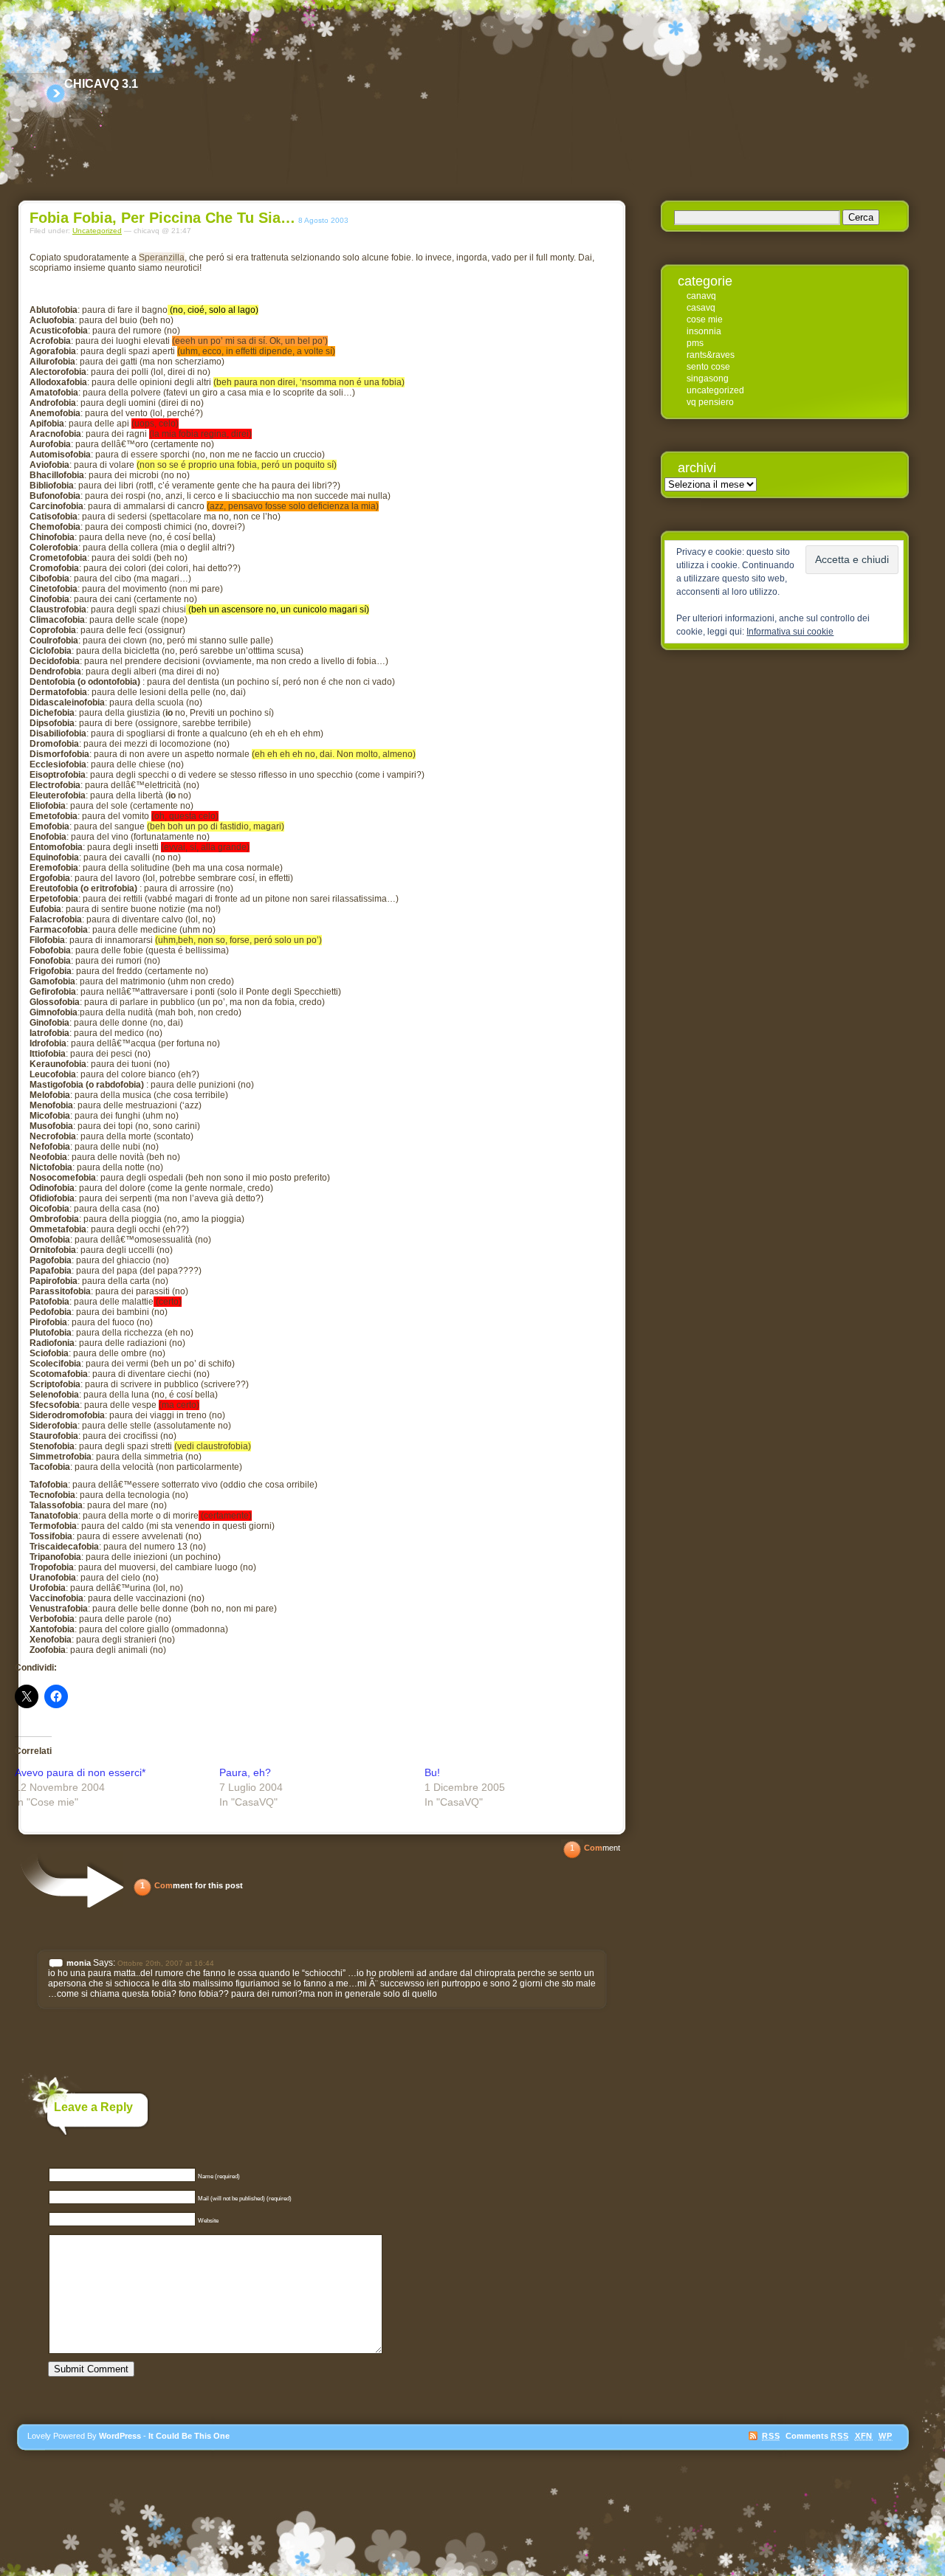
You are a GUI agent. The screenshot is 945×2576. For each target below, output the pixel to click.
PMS (695, 343)
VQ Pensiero (710, 402)
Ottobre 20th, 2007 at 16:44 (166, 1963)
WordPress (120, 2436)
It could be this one (189, 2436)
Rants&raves (711, 355)
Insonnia (704, 331)
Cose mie (705, 320)
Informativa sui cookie (790, 632)
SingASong (708, 379)
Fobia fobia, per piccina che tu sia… (162, 218)
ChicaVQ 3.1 (101, 84)
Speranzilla (162, 258)
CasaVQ (701, 308)
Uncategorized (97, 231)
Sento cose (708, 367)
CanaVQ (701, 296)
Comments (817, 2436)
